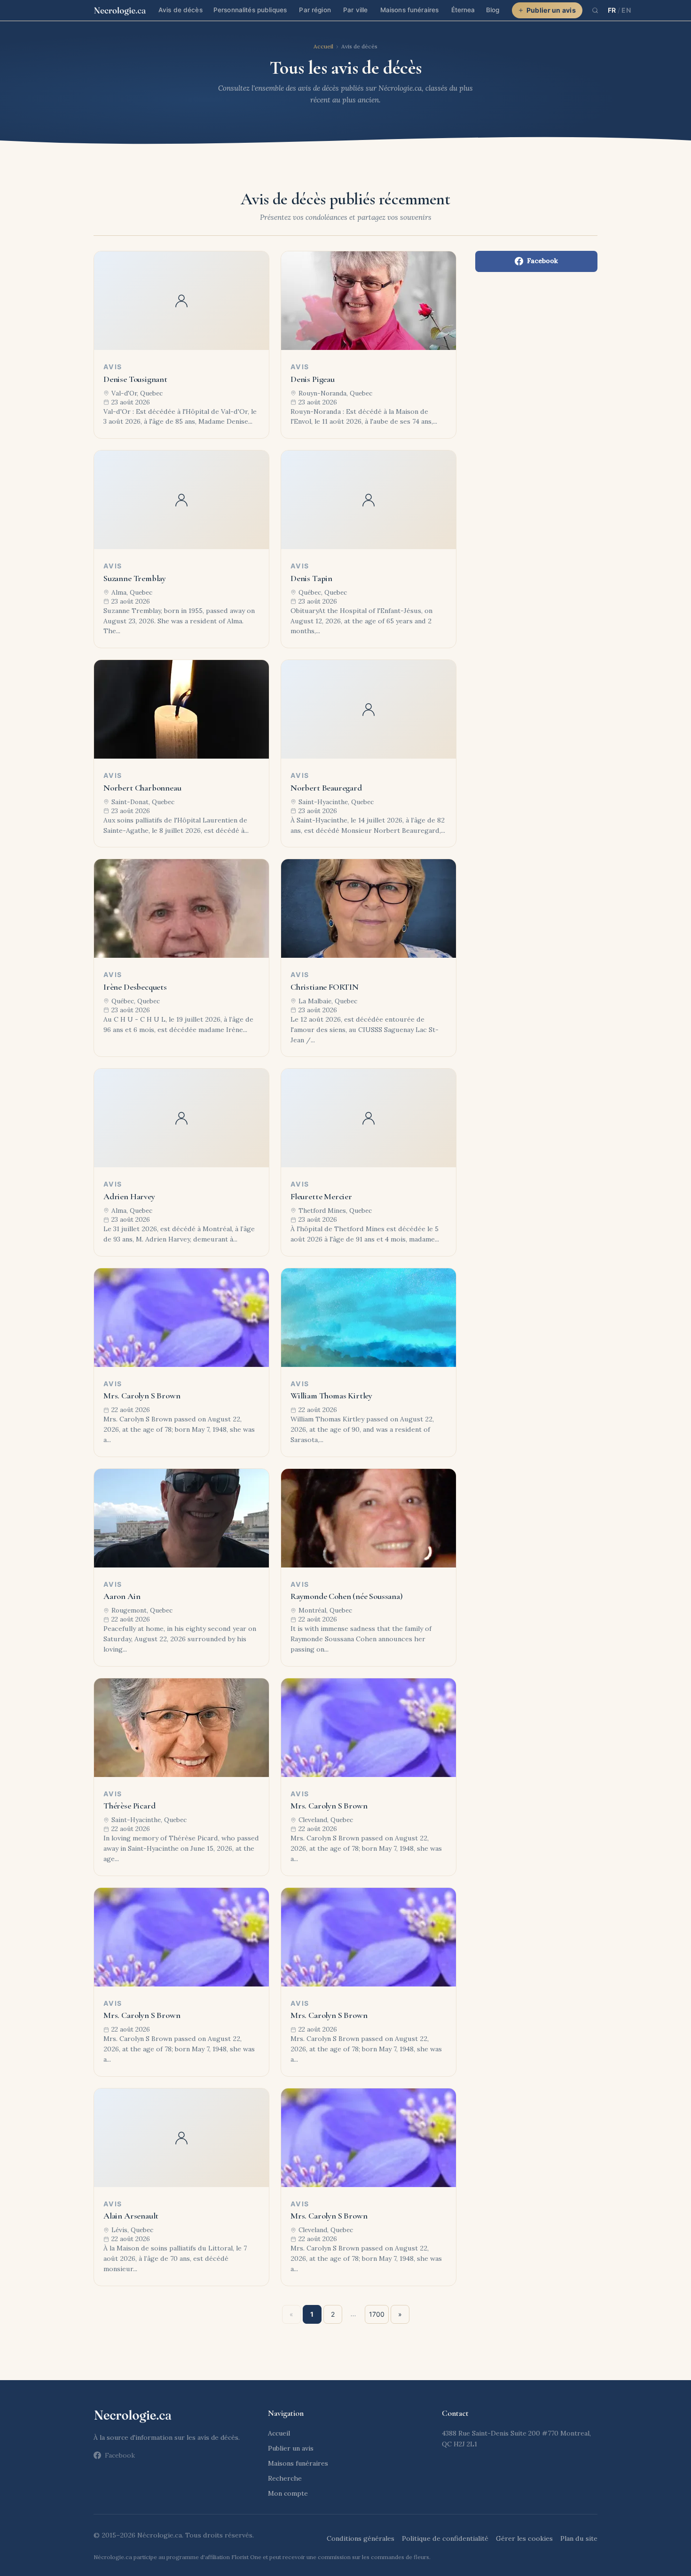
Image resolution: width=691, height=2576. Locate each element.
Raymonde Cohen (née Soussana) (347, 1596)
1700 (377, 2314)
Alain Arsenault (131, 2216)
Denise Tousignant (135, 379)
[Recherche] (595, 10)
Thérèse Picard (129, 1806)
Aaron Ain (122, 1596)
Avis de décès (181, 10)
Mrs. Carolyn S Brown (142, 1396)
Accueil (323, 46)
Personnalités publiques (250, 10)
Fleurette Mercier (321, 1196)
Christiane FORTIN (325, 987)
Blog (493, 10)
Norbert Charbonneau (142, 788)
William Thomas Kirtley (331, 1396)
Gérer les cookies (524, 2538)
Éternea (463, 10)
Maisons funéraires (409, 10)
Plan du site (579, 2538)
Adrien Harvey (129, 1196)
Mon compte (288, 2493)
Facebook (542, 261)
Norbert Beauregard (326, 788)
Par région (315, 10)
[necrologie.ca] (120, 10)
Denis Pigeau (313, 379)
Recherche (285, 2478)
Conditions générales (361, 2538)
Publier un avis (551, 10)
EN (626, 10)
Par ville (355, 10)
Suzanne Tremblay (135, 578)
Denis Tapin (311, 578)
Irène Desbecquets (135, 987)
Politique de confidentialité (445, 2538)
